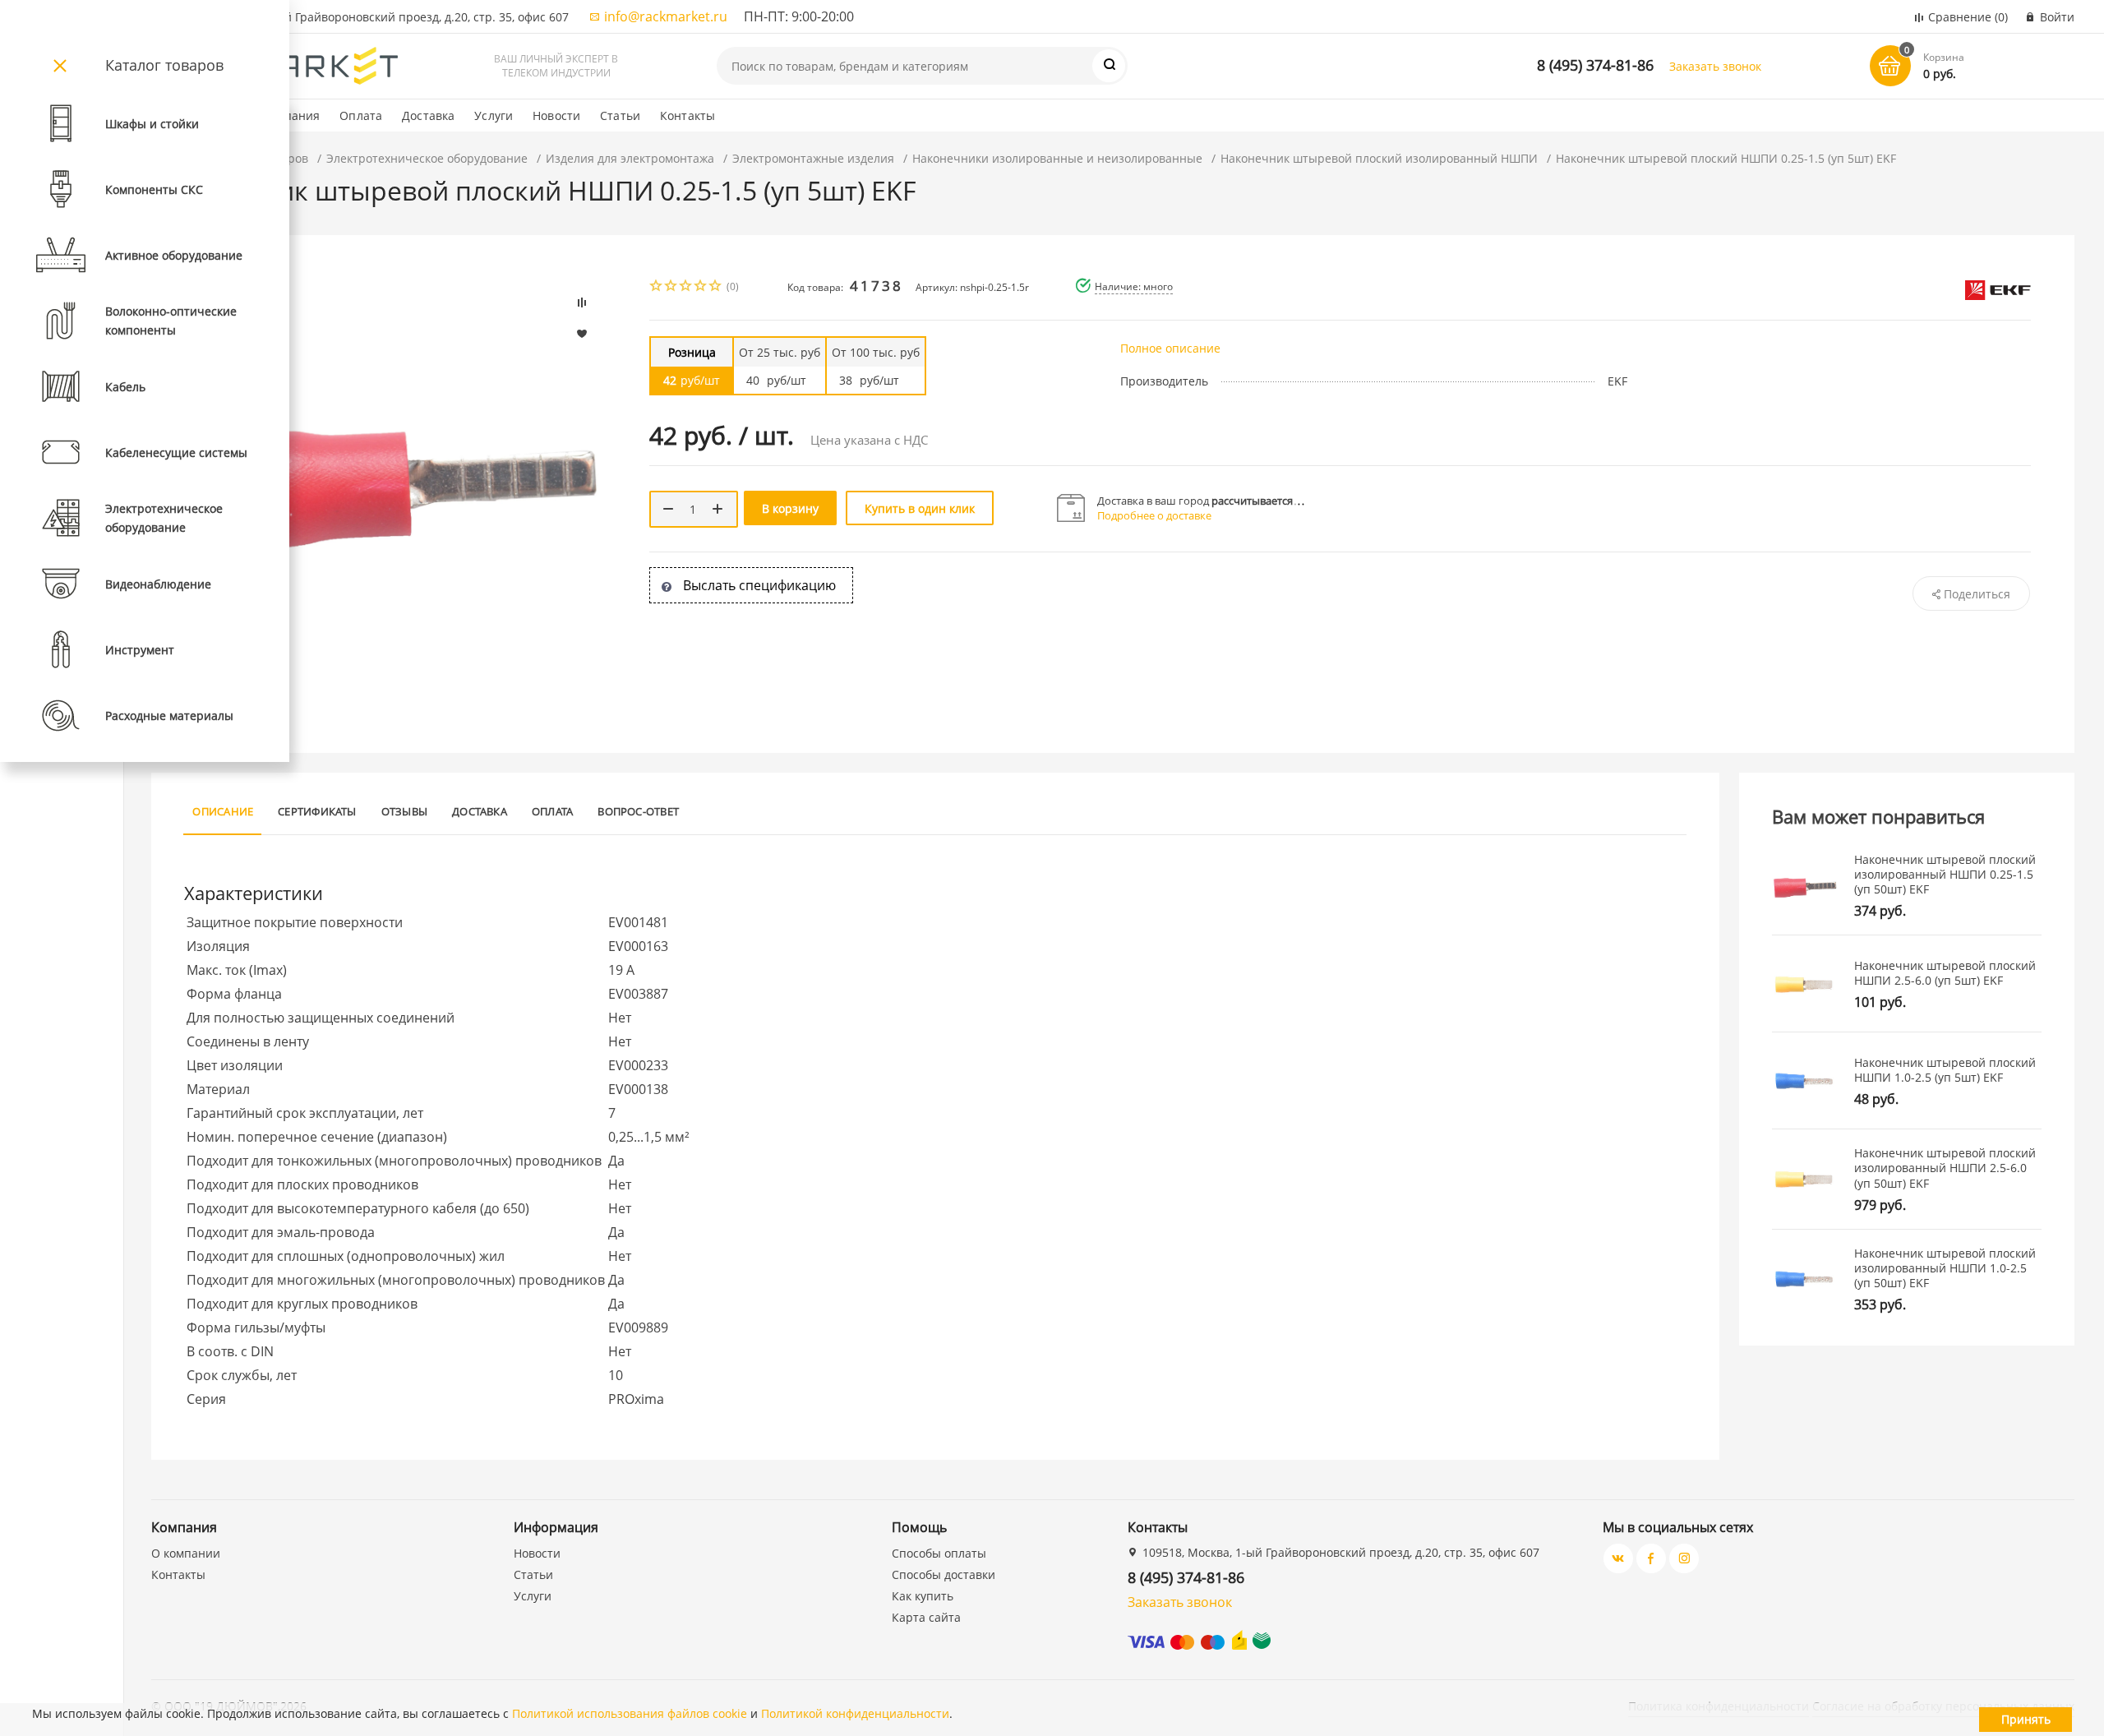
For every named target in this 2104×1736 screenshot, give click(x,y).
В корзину (790, 508)
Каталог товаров (164, 65)
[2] (671, 287)
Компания (291, 115)
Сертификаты (317, 811)
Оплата (361, 115)
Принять (2026, 1719)
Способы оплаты (939, 1553)
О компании (186, 1553)
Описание (223, 811)
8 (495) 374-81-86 (1595, 65)
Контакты (687, 115)
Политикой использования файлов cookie (630, 1713)
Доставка (428, 115)
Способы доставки (944, 1574)
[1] (657, 287)
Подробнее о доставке (1154, 515)
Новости (556, 115)
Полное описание (1170, 348)
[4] (701, 287)
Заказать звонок (1715, 66)
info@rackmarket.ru (666, 16)
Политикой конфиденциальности (855, 1713)
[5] (716, 287)
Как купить (923, 1596)
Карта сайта (926, 1617)
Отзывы (404, 811)
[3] (686, 287)
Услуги (494, 115)
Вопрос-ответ (638, 811)
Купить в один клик (920, 508)
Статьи (620, 115)
